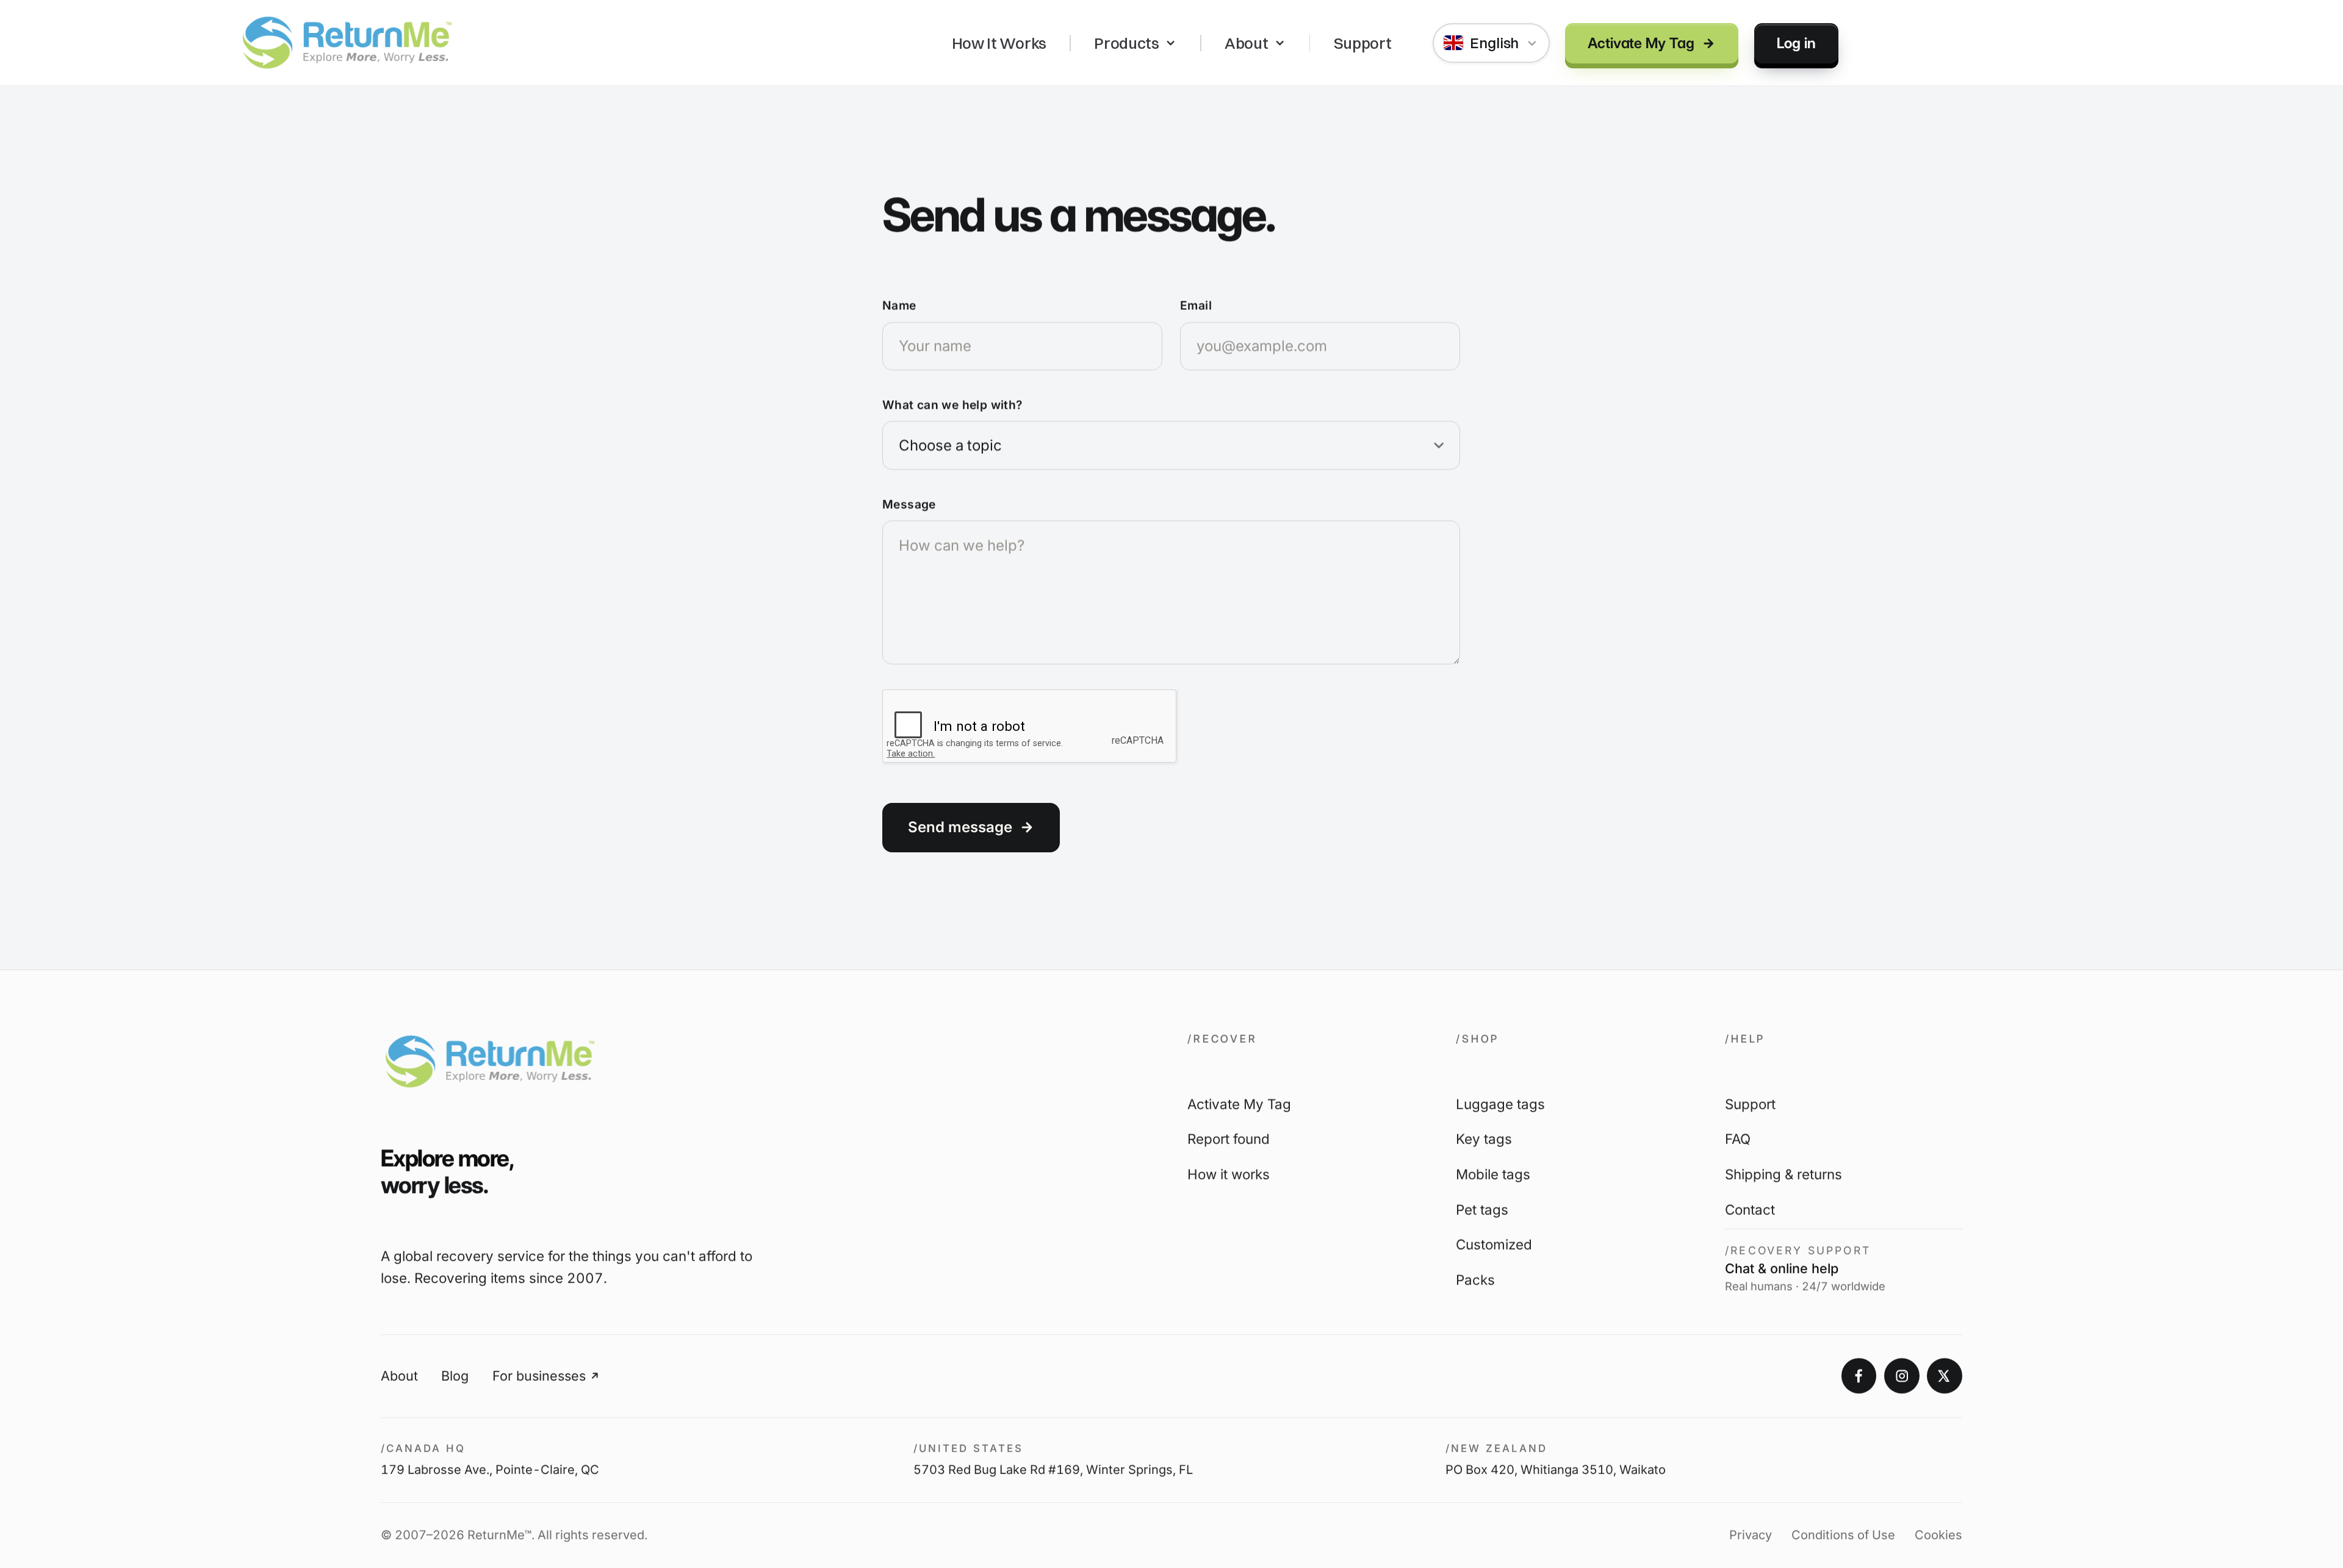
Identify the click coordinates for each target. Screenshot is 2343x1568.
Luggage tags (1500, 1104)
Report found (1229, 1139)
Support (1363, 43)
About (1246, 43)
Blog (455, 1376)
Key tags (1484, 1139)
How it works (1229, 1175)
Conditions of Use (1843, 1536)
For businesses (539, 1376)
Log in (1796, 42)
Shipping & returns (1783, 1175)
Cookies (1938, 1536)
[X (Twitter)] (1945, 1376)
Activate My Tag (1641, 42)
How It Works (999, 43)
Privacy (1751, 1536)
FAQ (1738, 1139)
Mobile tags (1493, 1175)
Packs (1475, 1280)
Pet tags (1482, 1210)
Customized (1494, 1245)
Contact (1750, 1210)
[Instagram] (1902, 1376)
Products (1127, 43)
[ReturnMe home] (347, 43)
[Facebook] (1859, 1376)
